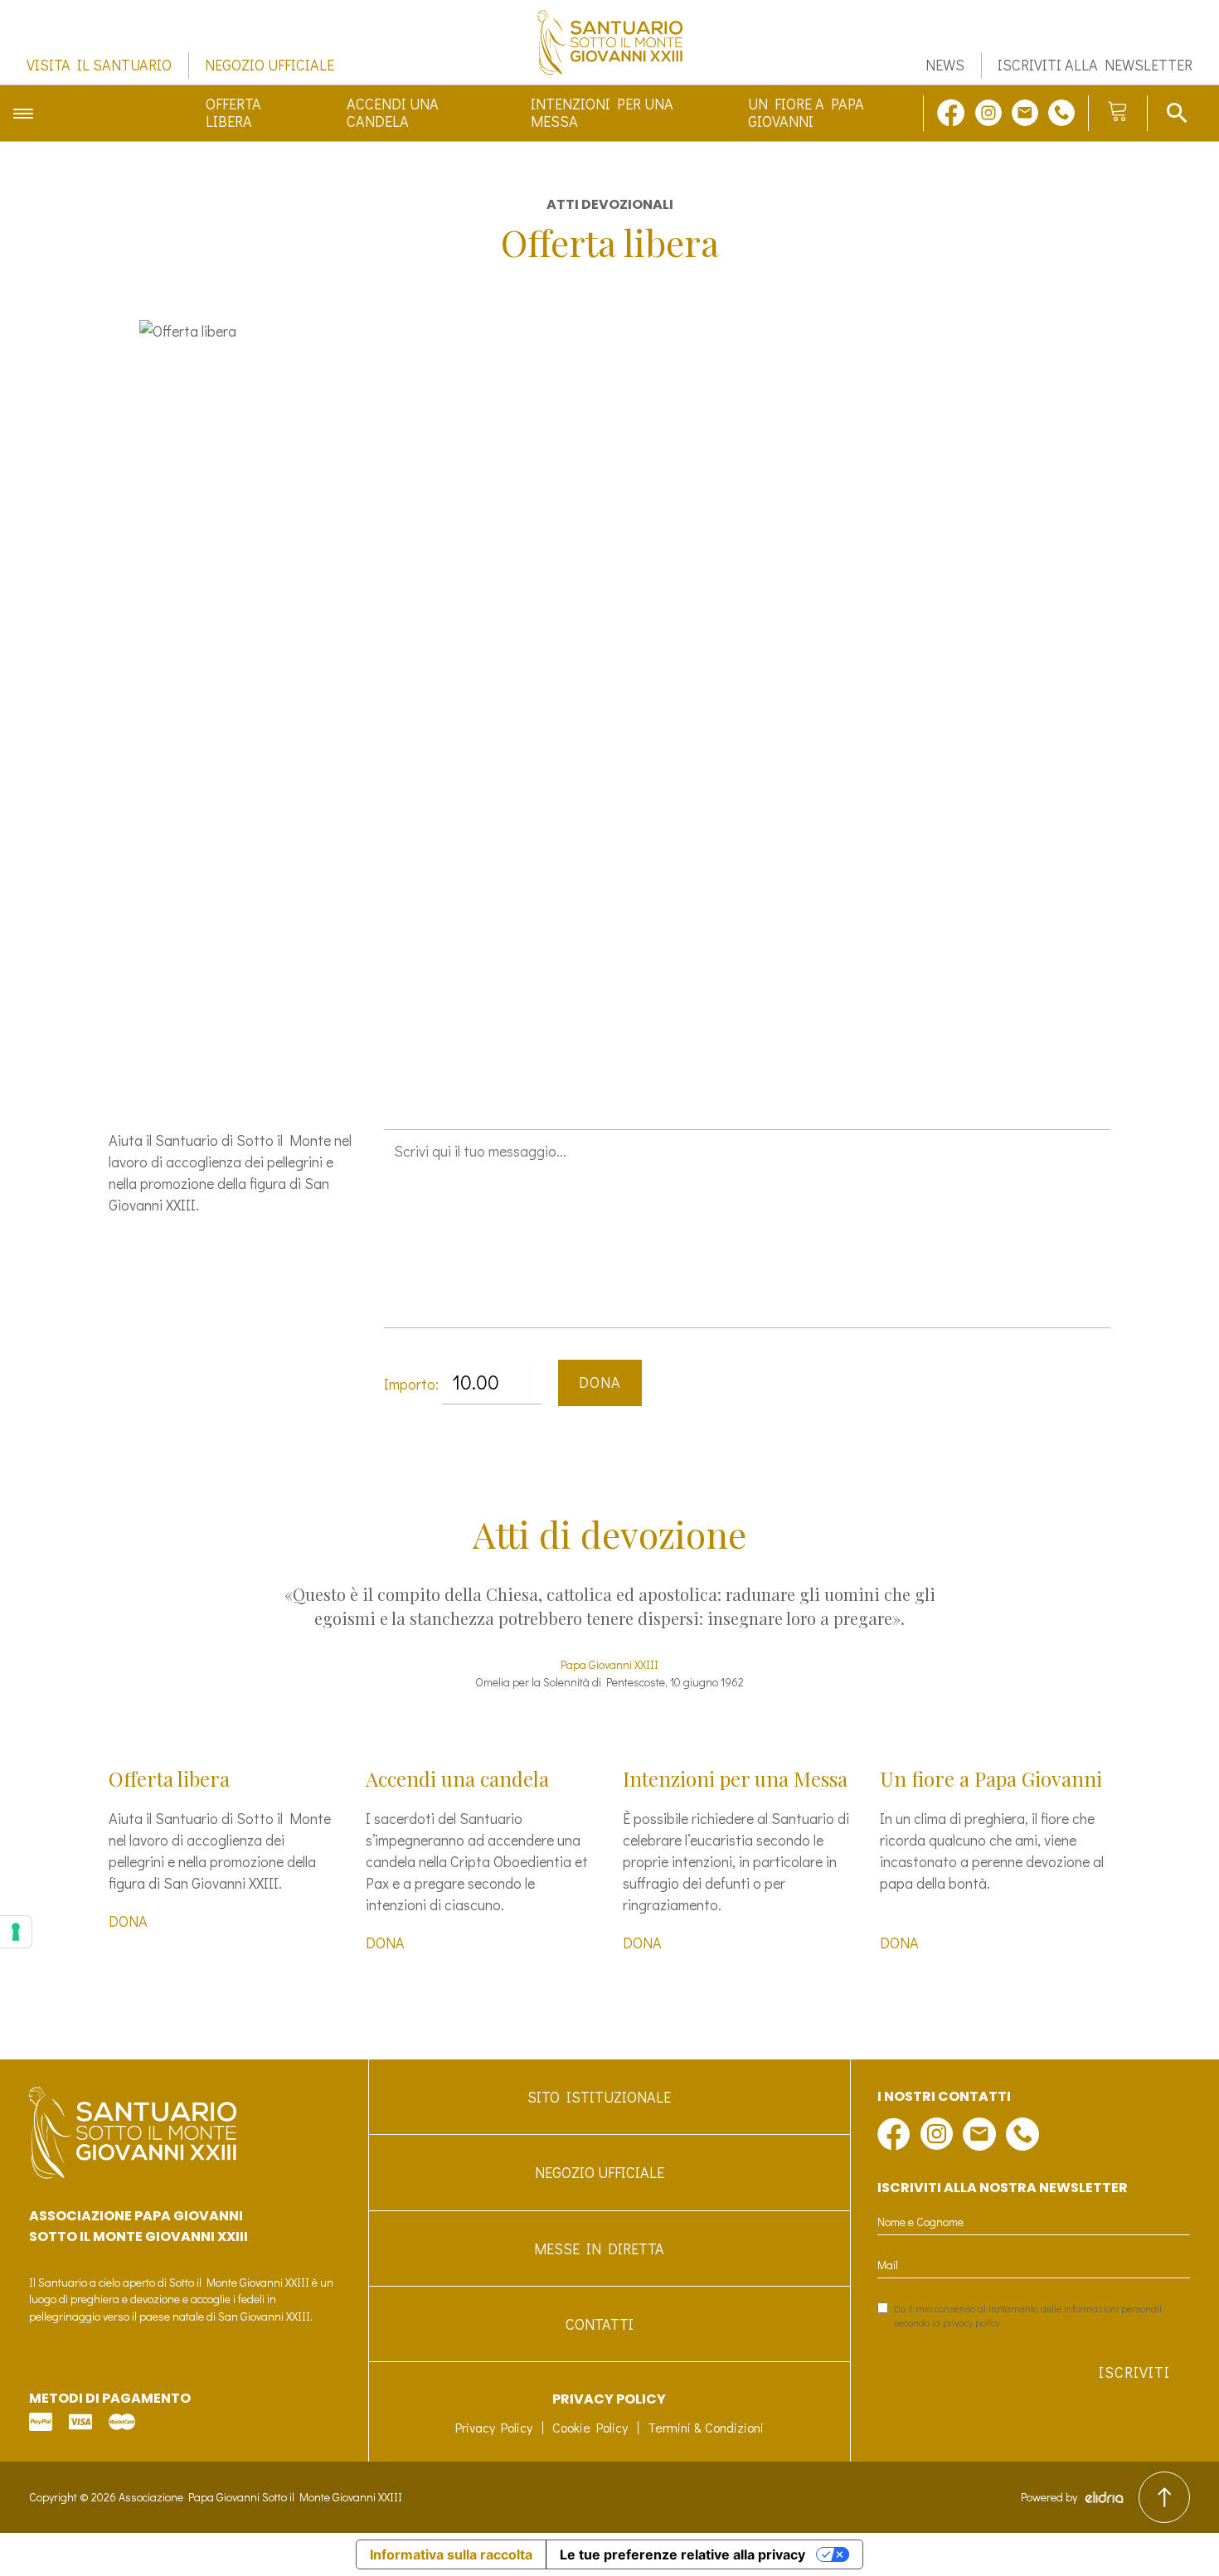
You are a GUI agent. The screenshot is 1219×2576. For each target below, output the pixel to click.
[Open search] (1177, 113)
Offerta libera (233, 113)
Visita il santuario (99, 65)
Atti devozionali (610, 204)
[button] (581, 1055)
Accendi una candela (393, 113)
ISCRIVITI (1134, 2372)
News (945, 65)
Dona (600, 1382)
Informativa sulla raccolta (451, 2554)
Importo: (411, 1384)
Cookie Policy (590, 2427)
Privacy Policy (494, 2427)
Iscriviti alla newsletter (1095, 65)
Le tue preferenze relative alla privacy (682, 2554)
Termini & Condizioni (706, 2427)
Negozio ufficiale (270, 65)
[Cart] (1118, 113)
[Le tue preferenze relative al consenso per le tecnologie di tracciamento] (16, 1932)
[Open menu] (23, 113)
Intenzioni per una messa (602, 113)
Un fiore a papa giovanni (806, 113)
